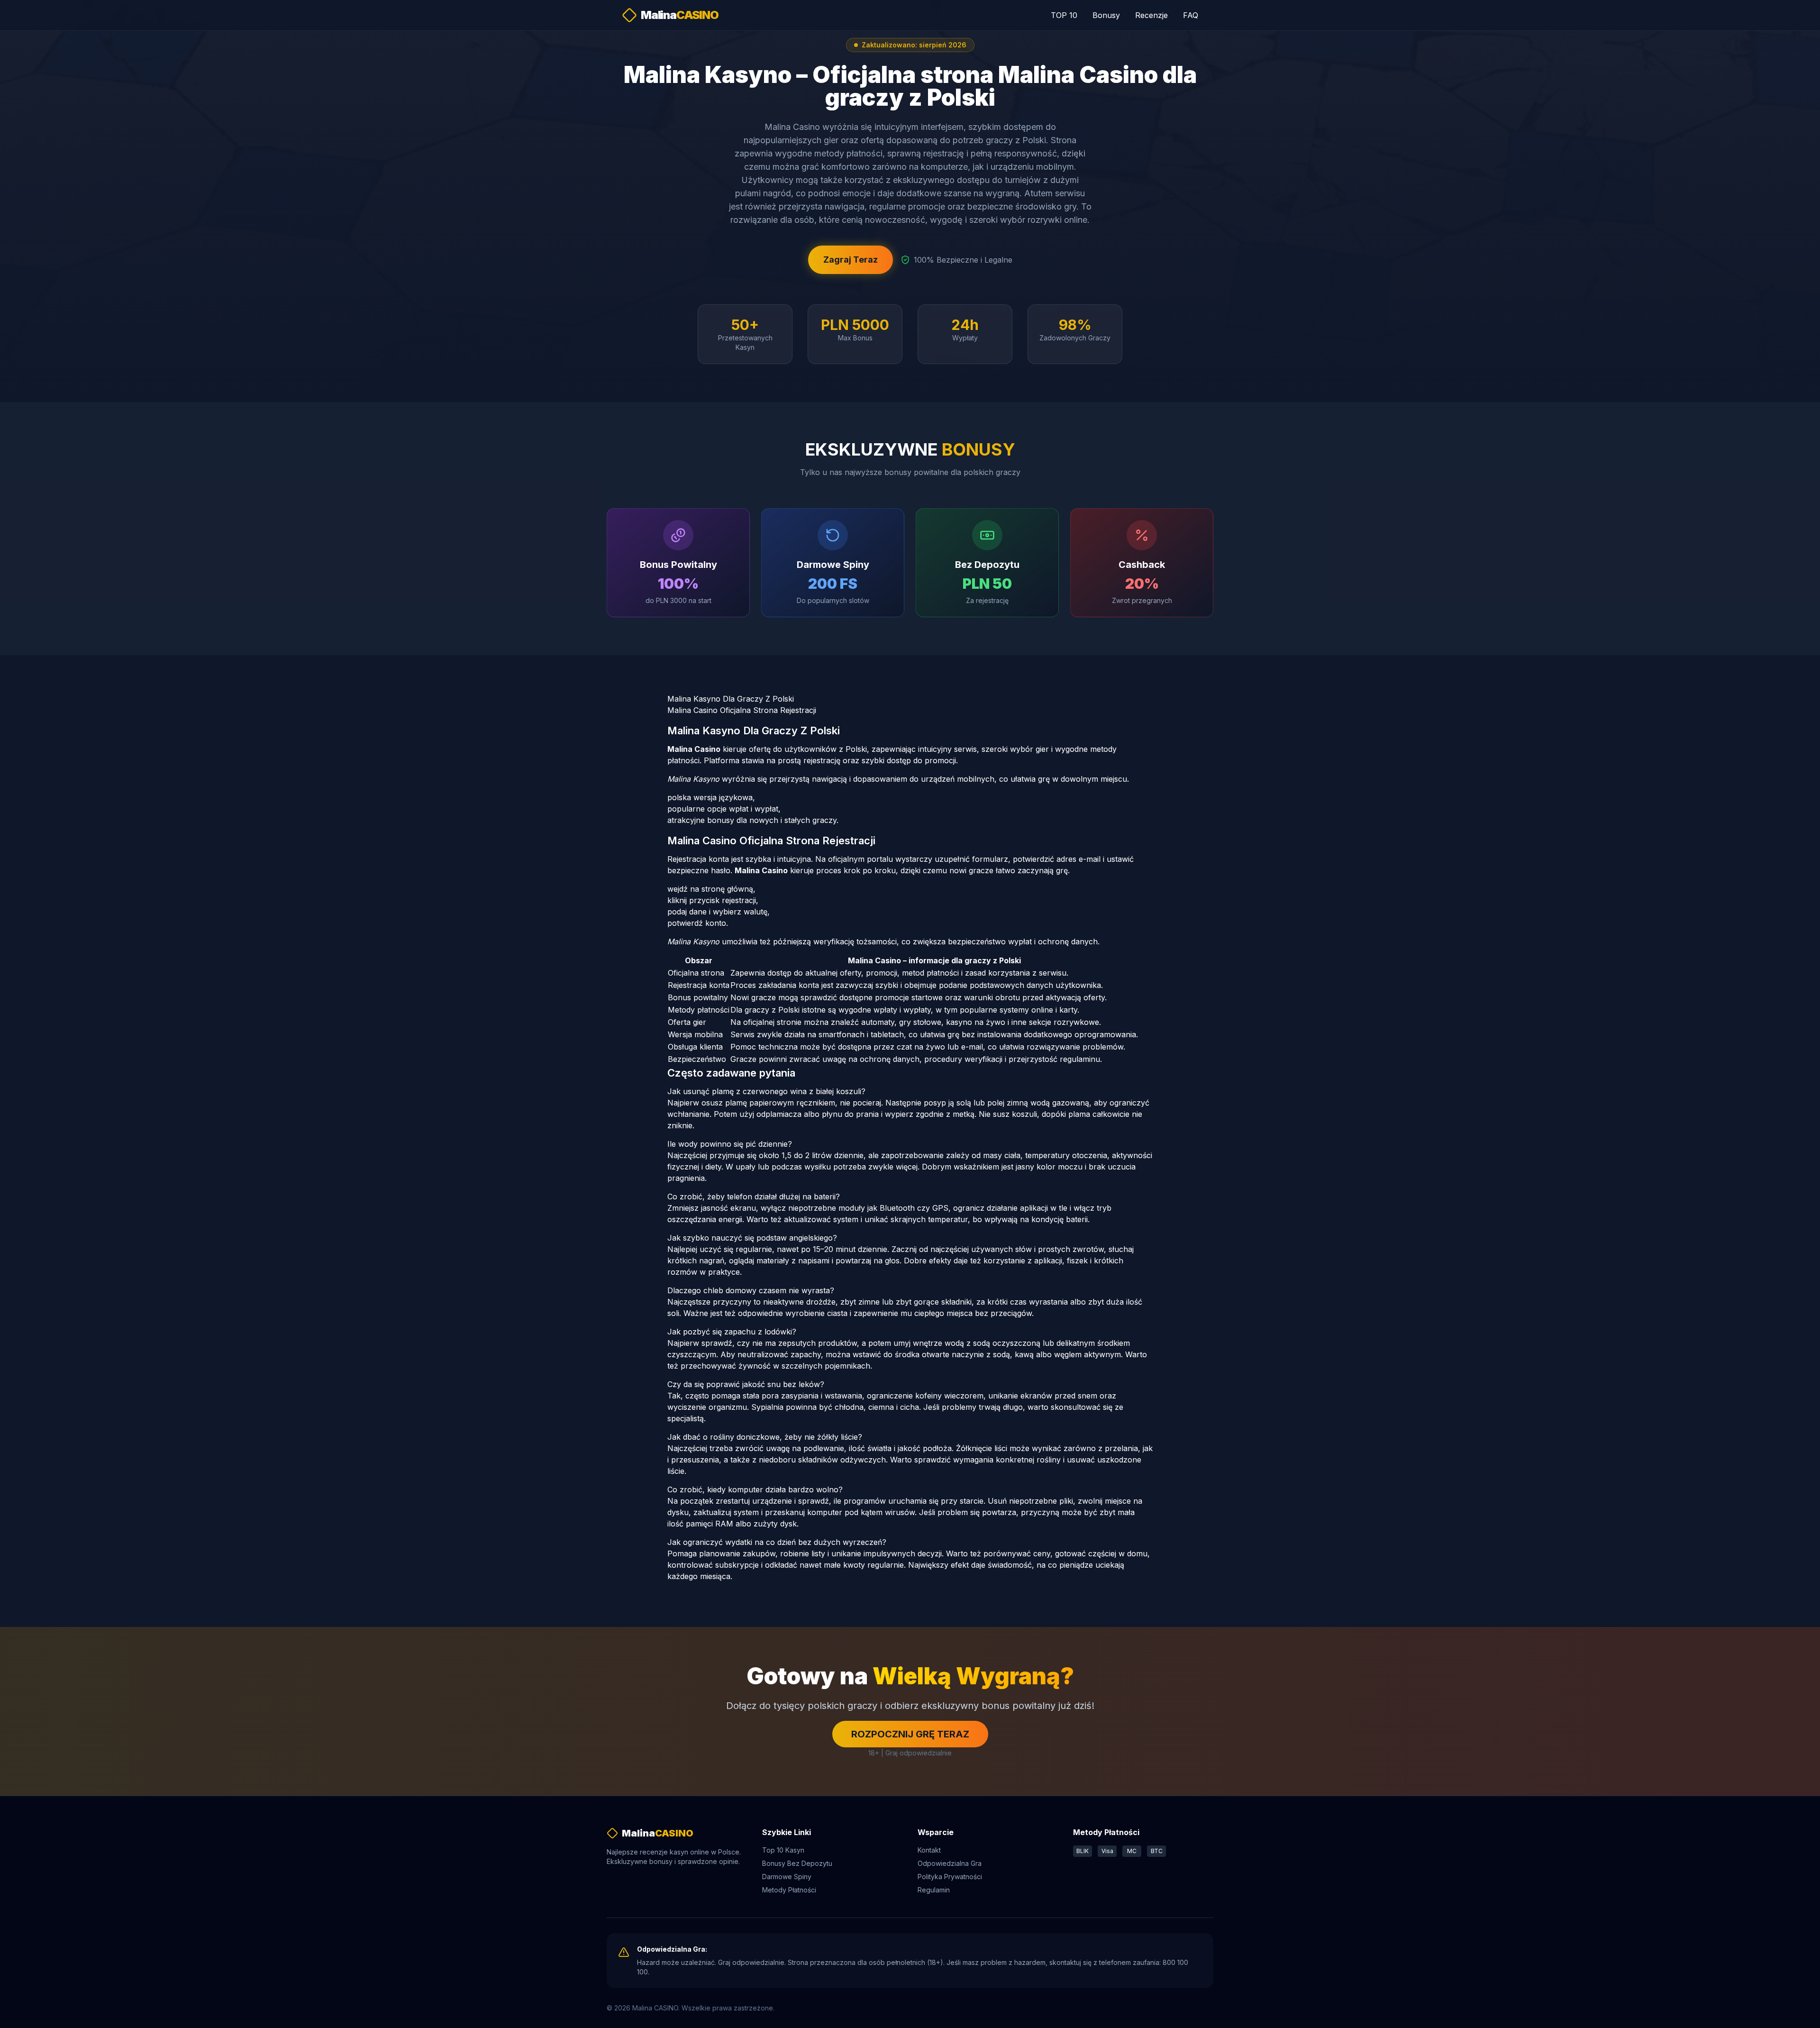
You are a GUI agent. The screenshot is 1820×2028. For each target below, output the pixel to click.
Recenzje (1151, 15)
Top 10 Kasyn (783, 1850)
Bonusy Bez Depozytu (797, 1863)
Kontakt (929, 1850)
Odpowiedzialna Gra (950, 1863)
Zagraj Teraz (851, 260)
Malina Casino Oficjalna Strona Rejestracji (742, 710)
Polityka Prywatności (950, 1877)
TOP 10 (1064, 15)
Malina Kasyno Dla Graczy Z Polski (731, 699)
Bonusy (1106, 15)
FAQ (1191, 15)
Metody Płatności (789, 1890)
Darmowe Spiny (787, 1877)
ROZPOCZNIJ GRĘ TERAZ (910, 1734)
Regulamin (934, 1890)
